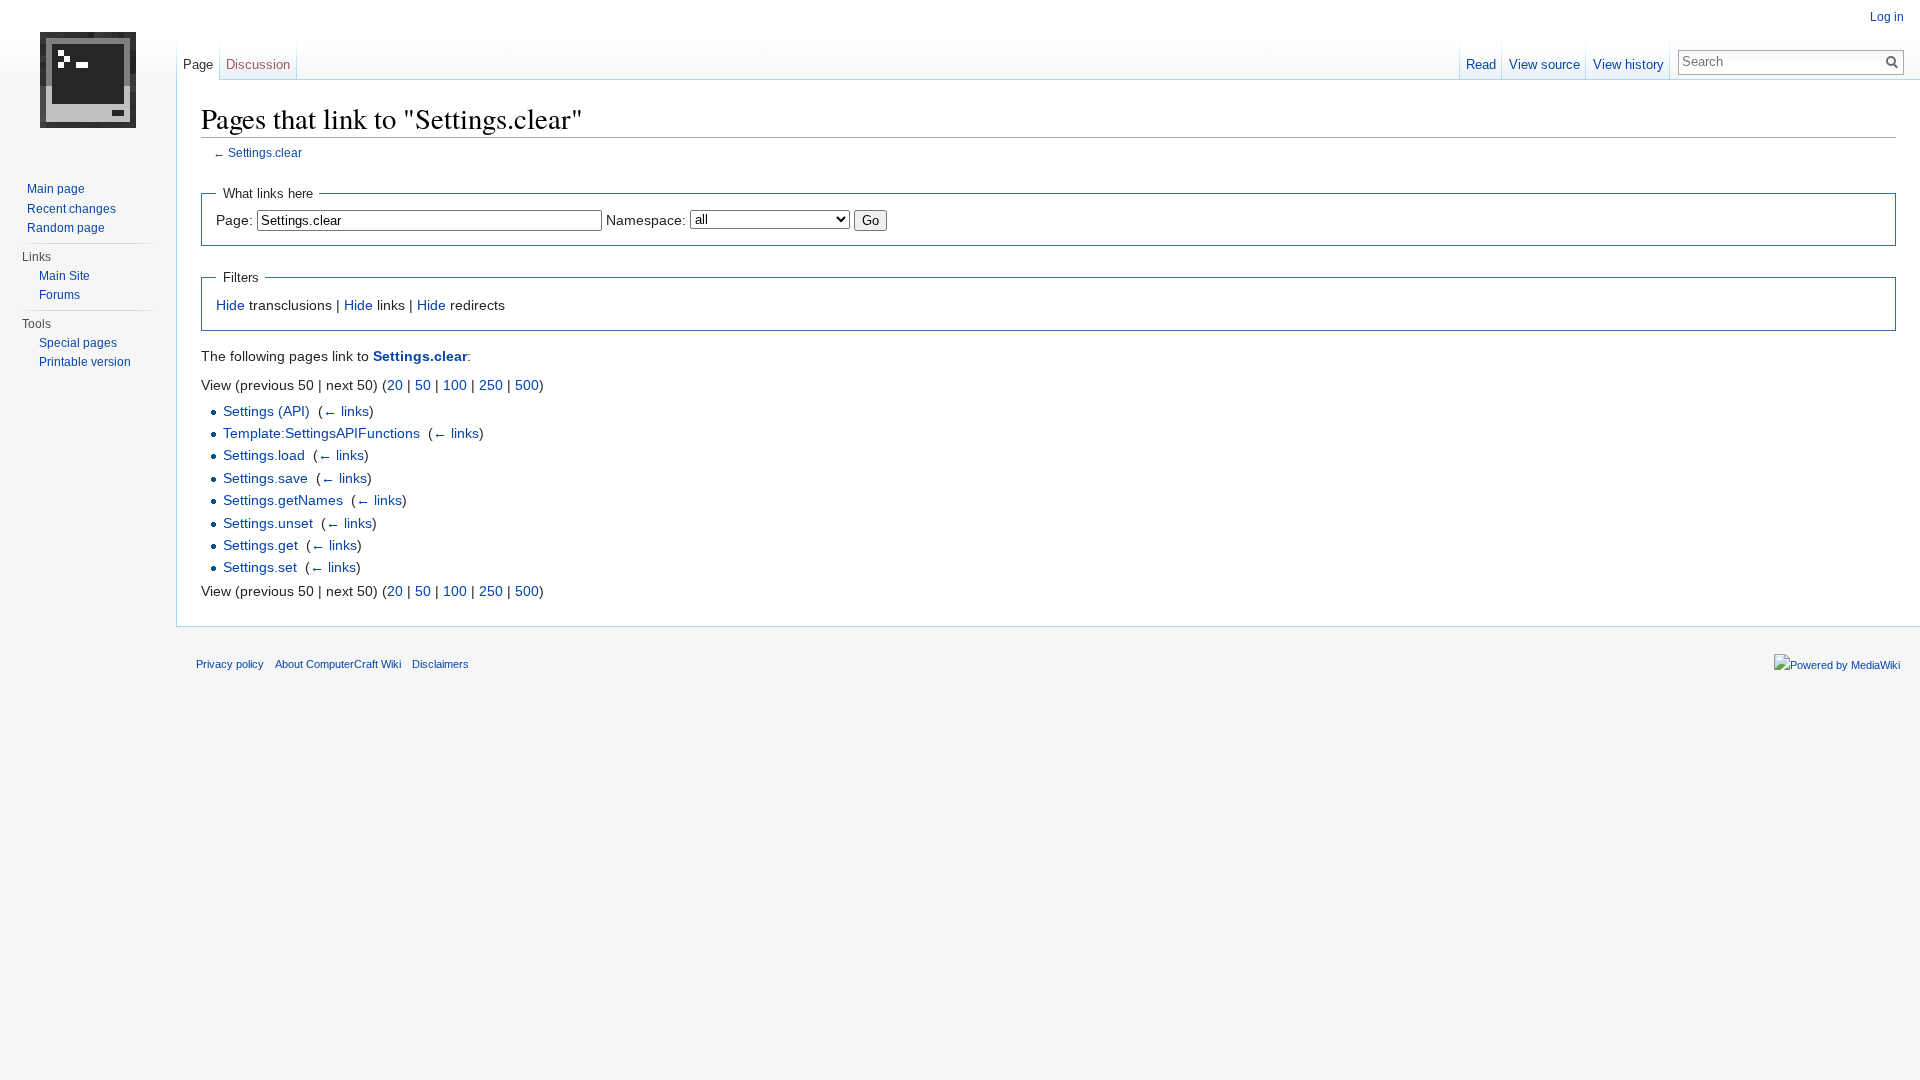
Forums (59, 295)
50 (423, 385)
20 (395, 385)
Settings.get (260, 545)
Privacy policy (230, 664)
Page (198, 64)
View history (1628, 64)
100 (455, 385)
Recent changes (71, 209)
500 (527, 385)
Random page (66, 228)
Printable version (85, 362)
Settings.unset (268, 523)
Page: (234, 220)
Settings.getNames (283, 500)
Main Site (64, 276)
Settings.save (265, 478)
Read (1481, 64)
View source (1544, 64)
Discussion (258, 64)
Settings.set (260, 567)
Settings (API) (266, 411)
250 (491, 385)
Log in (1887, 17)
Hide (230, 305)
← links (346, 411)
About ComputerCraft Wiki (338, 664)
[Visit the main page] (88, 80)
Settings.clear (265, 152)
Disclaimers (440, 664)
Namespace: (646, 220)
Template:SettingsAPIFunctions (321, 433)
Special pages (78, 343)
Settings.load (264, 455)
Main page (56, 189)
